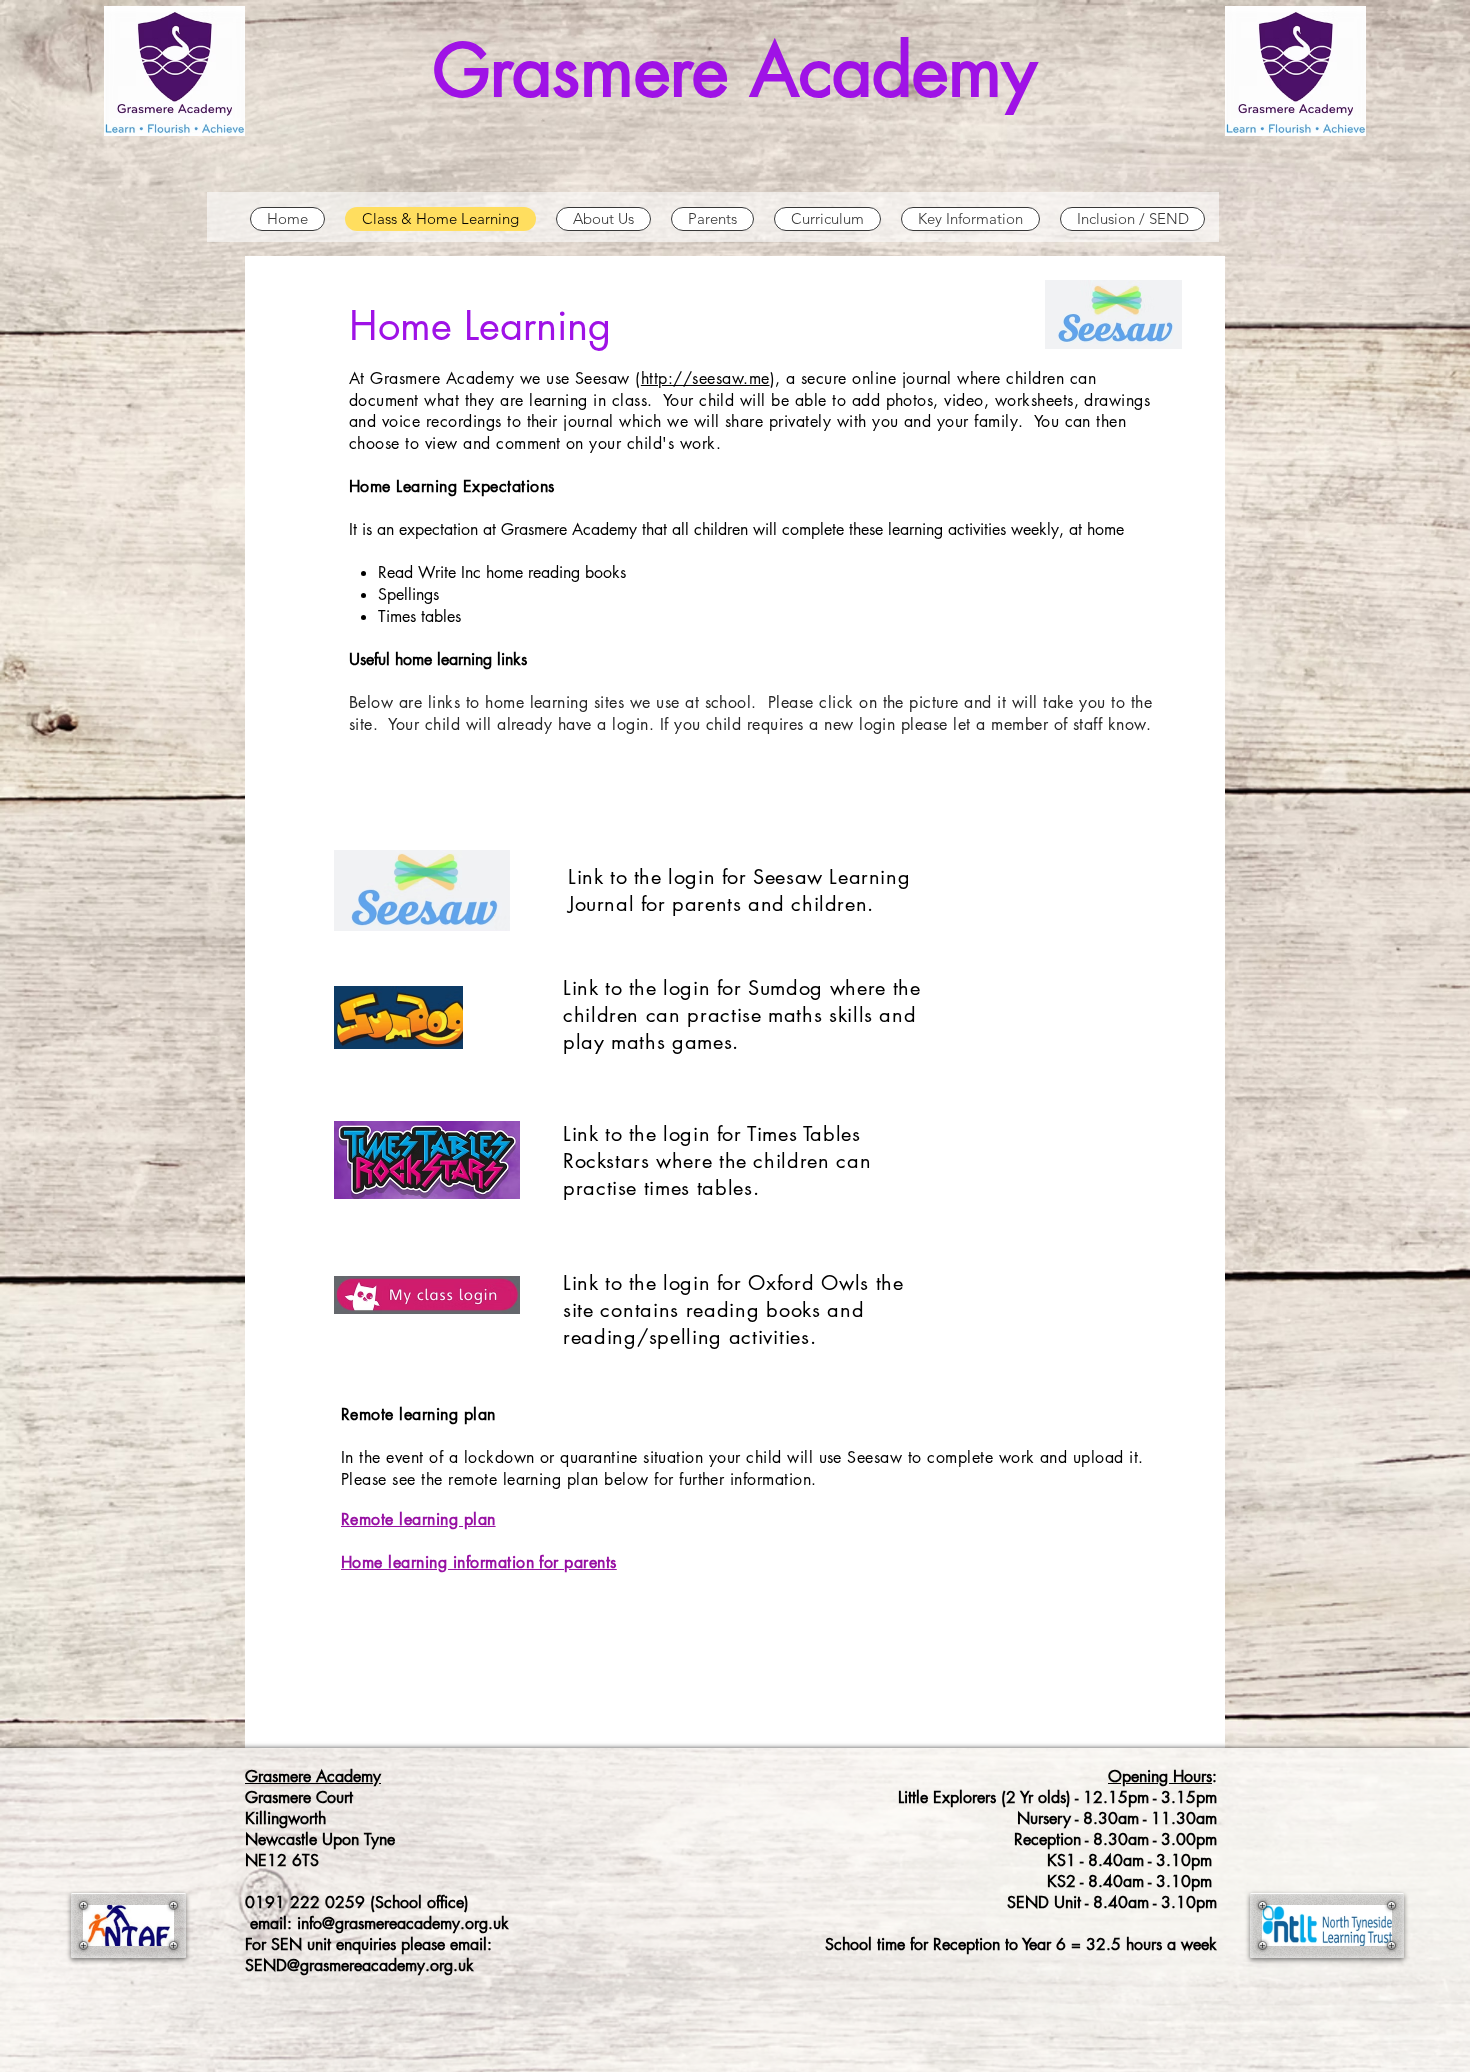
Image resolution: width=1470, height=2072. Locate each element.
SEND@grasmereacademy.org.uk (359, 1965)
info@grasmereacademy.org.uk (403, 1923)
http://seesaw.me (705, 378)
